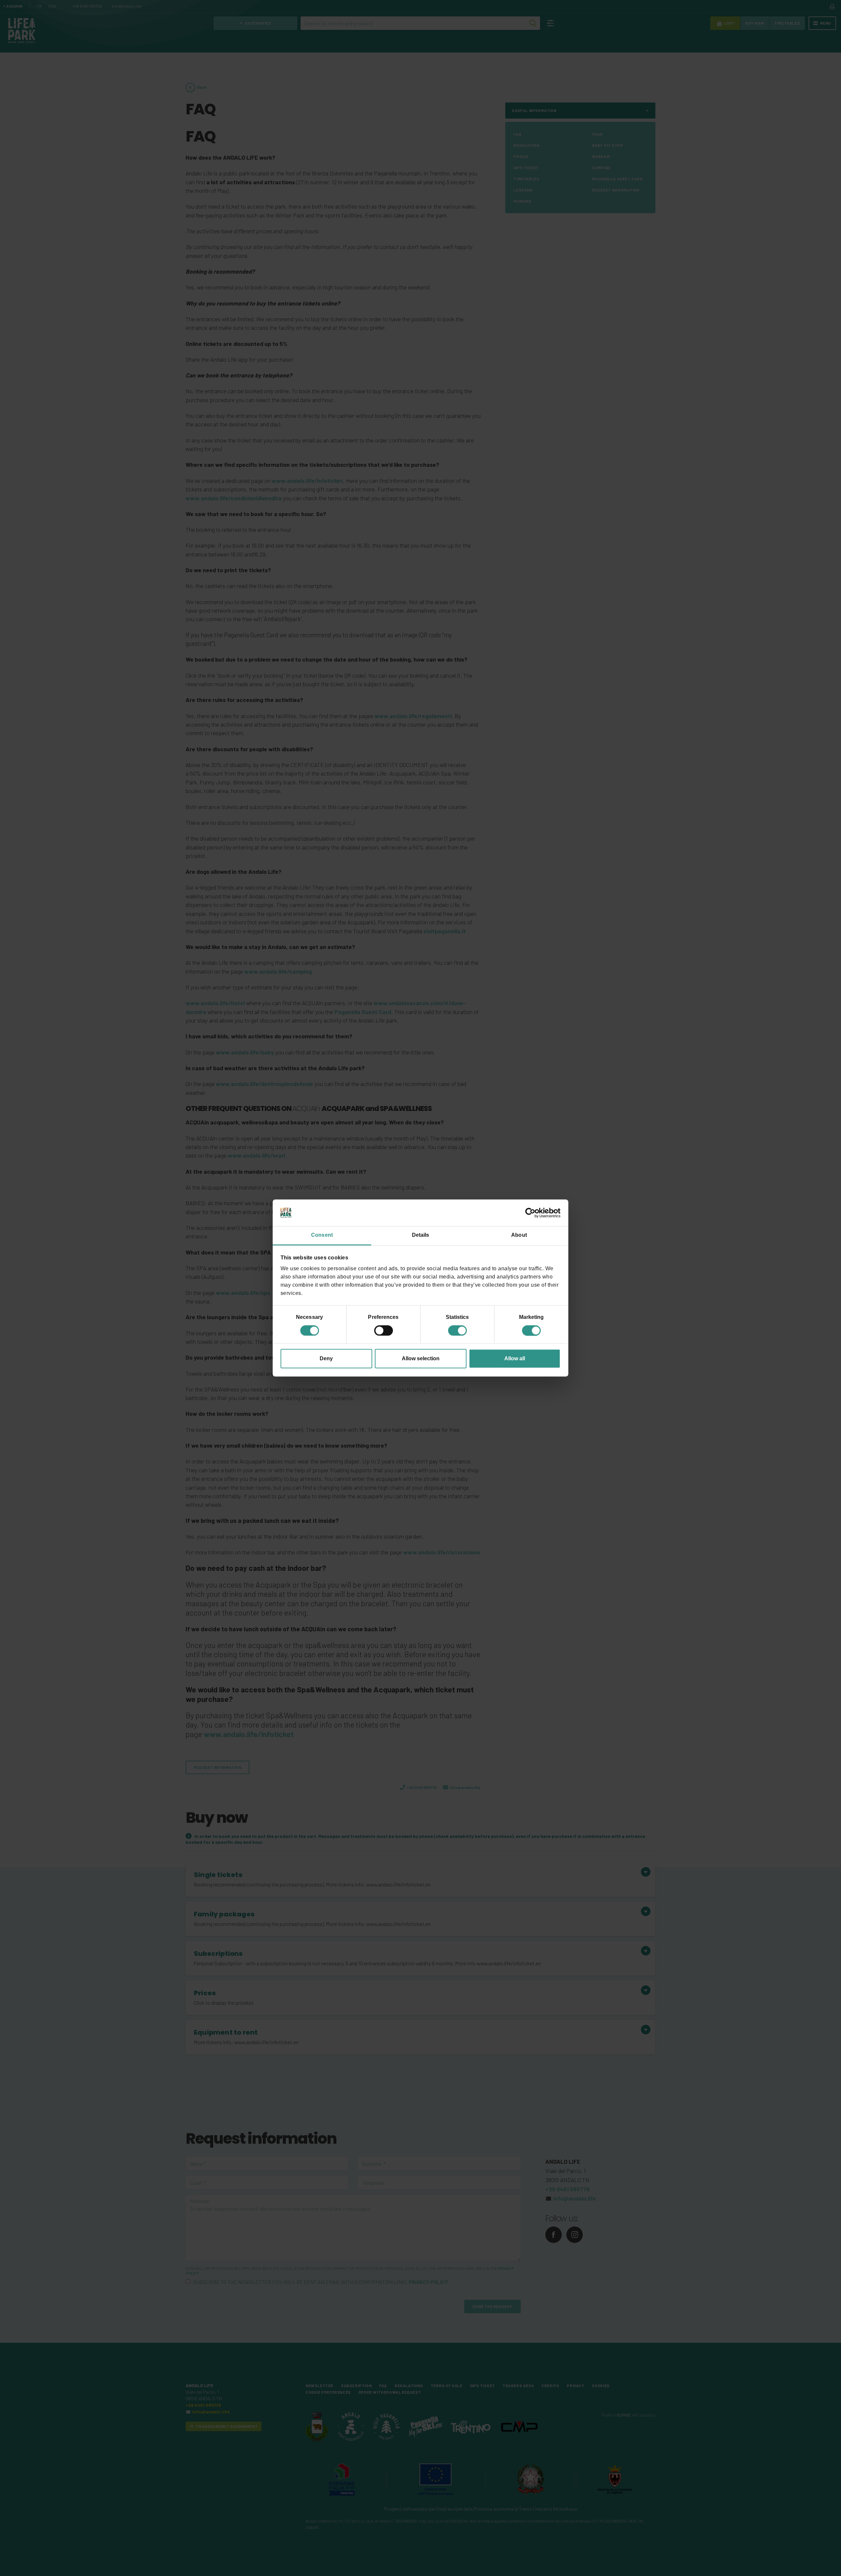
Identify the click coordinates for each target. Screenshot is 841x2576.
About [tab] (519, 1235)
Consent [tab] (322, 1235)
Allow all (515, 1358)
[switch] (384, 1330)
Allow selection (421, 1358)
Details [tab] (421, 1235)
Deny (326, 1358)
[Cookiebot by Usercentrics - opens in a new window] (532, 1213)
